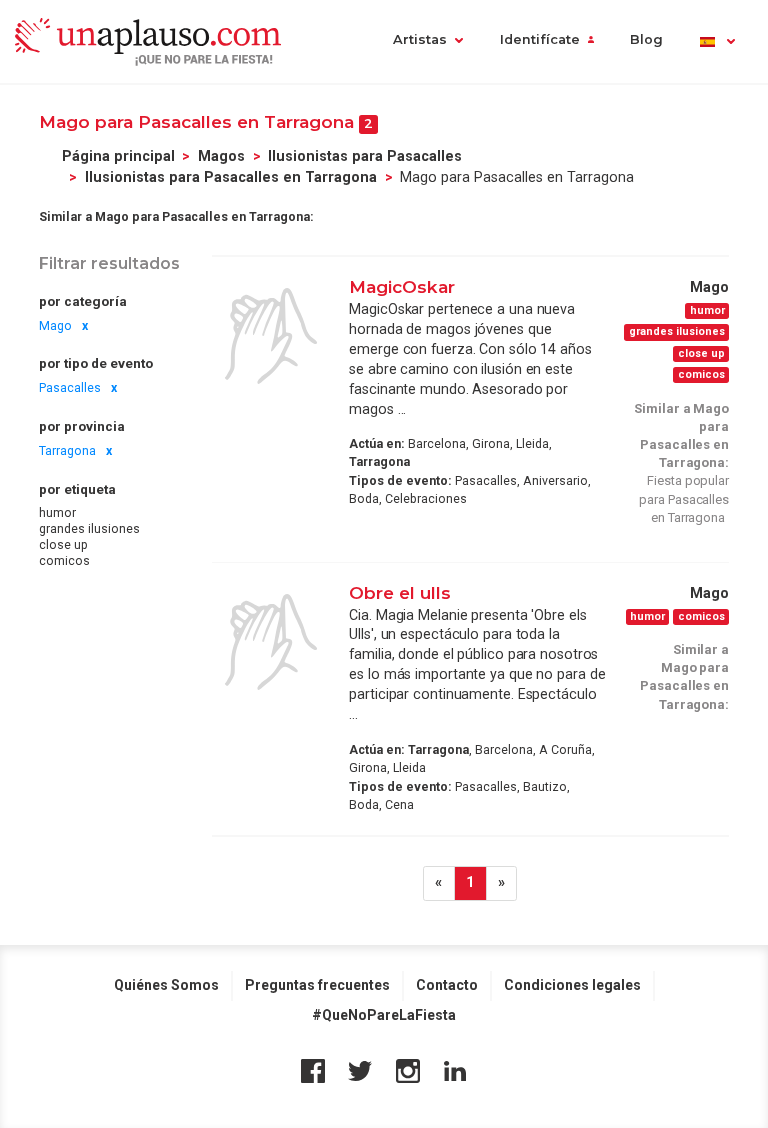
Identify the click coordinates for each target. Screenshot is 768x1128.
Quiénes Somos (166, 985)
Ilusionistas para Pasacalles (365, 156)
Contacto (447, 985)
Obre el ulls (400, 592)
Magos (221, 156)
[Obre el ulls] (271, 642)
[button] (716, 41)
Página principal (118, 156)
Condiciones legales (572, 985)
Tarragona (67, 451)
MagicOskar (402, 286)
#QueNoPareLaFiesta (384, 1015)
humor (57, 513)
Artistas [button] (420, 39)
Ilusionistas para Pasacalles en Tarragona (231, 177)
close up (63, 545)
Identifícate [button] (540, 39)
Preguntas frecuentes (317, 985)
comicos (64, 561)
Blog (646, 39)
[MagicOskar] (271, 336)
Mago (55, 326)
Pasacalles (70, 388)
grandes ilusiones (89, 529)
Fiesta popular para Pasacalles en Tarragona (684, 498)
